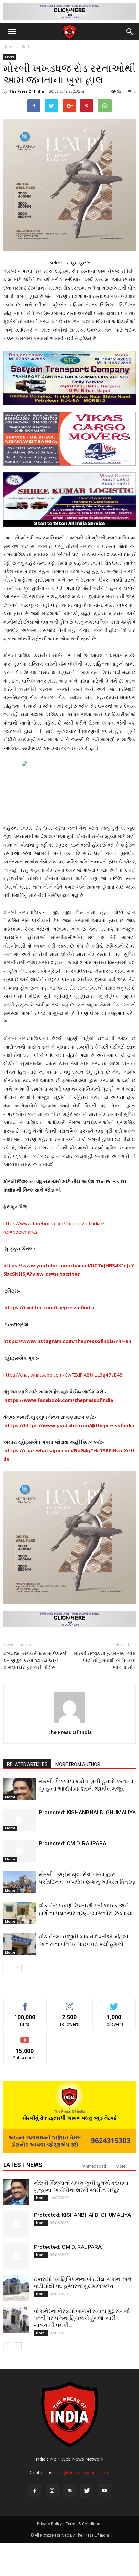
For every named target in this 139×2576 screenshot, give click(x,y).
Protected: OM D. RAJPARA (73, 1843)
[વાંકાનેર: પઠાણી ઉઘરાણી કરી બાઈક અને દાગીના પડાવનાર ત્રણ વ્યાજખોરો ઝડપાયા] (19, 1913)
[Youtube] (104, 2491)
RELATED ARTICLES (27, 1764)
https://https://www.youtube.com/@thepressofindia (69, 1425)
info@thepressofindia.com (82, 2473)
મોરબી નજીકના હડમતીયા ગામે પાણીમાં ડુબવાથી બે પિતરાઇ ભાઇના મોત (105, 1660)
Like (25, 2003)
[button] (130, 32)
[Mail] (69, 2491)
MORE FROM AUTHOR (78, 1764)
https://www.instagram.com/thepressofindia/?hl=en (67, 1341)
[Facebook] (35, 2491)
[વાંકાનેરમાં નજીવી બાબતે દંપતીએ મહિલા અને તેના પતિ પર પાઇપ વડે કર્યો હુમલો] (19, 1944)
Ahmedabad (94, 2166)
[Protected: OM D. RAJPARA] (19, 1851)
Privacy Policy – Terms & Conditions (70, 2524)
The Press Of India (27, 91)
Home (9, 47)
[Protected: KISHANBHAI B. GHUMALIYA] (19, 1820)
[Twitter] (87, 2491)
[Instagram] (52, 2491)
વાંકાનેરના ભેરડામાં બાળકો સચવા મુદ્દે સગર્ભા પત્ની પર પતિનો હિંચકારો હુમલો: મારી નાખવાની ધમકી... (82, 2318)
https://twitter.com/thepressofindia (49, 1307)
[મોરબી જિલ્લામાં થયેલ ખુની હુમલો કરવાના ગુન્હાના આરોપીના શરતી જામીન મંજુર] (19, 1789)
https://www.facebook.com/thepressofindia (59, 1400)
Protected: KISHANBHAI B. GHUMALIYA (87, 1812)
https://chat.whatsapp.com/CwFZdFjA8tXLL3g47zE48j (64, 1375)
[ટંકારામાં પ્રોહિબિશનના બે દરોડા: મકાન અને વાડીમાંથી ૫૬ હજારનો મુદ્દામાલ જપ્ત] (16, 2288)
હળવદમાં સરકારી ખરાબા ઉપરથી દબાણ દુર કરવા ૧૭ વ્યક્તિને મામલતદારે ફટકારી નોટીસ (35, 1660)
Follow (70, 2003)
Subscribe (25, 2037)
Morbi (26, 47)
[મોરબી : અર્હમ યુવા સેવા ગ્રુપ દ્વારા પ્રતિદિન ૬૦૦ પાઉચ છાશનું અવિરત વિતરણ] (19, 1882)
